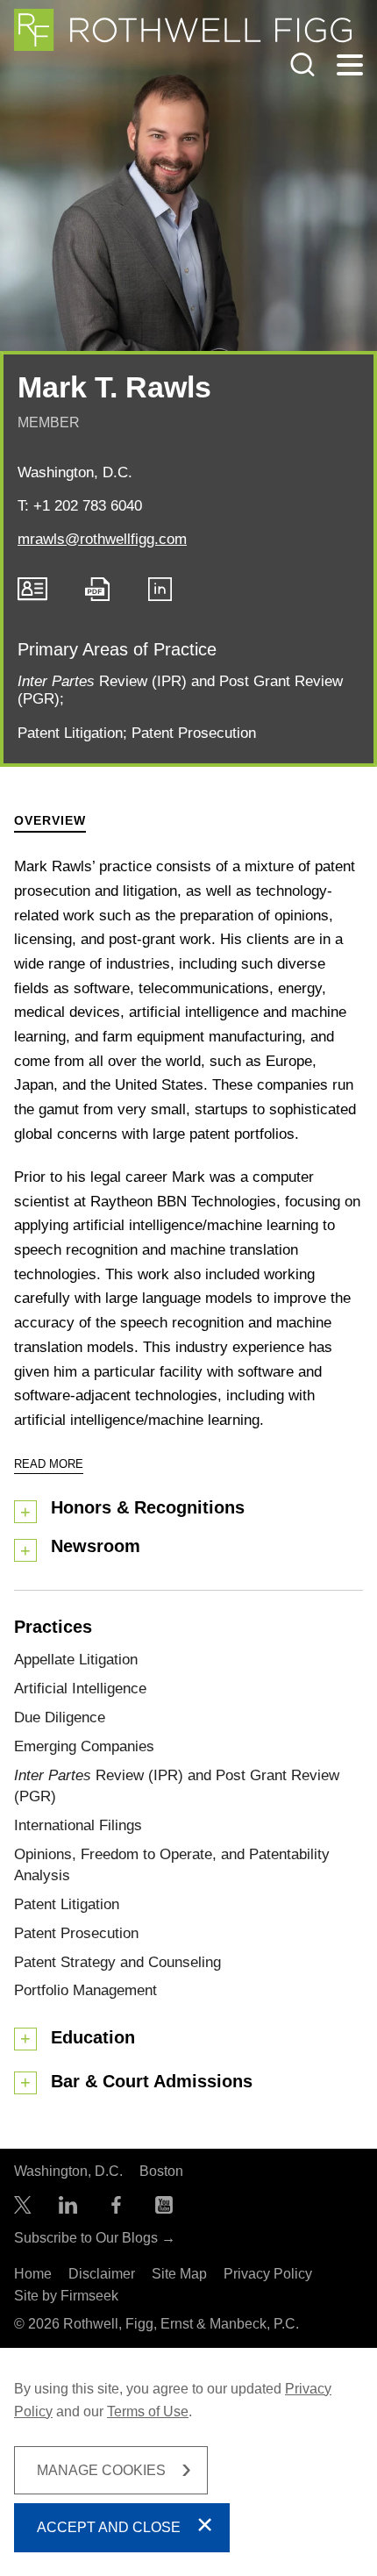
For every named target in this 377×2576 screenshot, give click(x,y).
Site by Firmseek (66, 2296)
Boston (161, 2171)
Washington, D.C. (75, 472)
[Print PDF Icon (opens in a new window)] (97, 596)
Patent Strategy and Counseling (117, 1962)
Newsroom (96, 1546)
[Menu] (350, 66)
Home (33, 2274)
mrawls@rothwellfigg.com (102, 539)
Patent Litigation (70, 733)
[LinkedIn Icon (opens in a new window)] (160, 596)
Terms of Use (148, 2411)
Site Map (179, 2274)
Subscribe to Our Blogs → (95, 2238)
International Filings (78, 1825)
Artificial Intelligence (80, 1688)
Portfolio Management (85, 1990)
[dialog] (188, 2462)
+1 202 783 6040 (88, 505)
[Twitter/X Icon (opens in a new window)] (23, 2209)
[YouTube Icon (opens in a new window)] (164, 2209)
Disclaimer (102, 2274)
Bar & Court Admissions (152, 2081)
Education (93, 2037)
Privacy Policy (268, 2274)
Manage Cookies (101, 2470)
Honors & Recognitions (148, 1507)
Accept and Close (109, 2527)
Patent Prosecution (194, 733)
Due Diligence (60, 1717)
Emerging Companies (84, 1746)
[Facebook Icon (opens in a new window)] (116, 2209)
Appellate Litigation (76, 1659)
